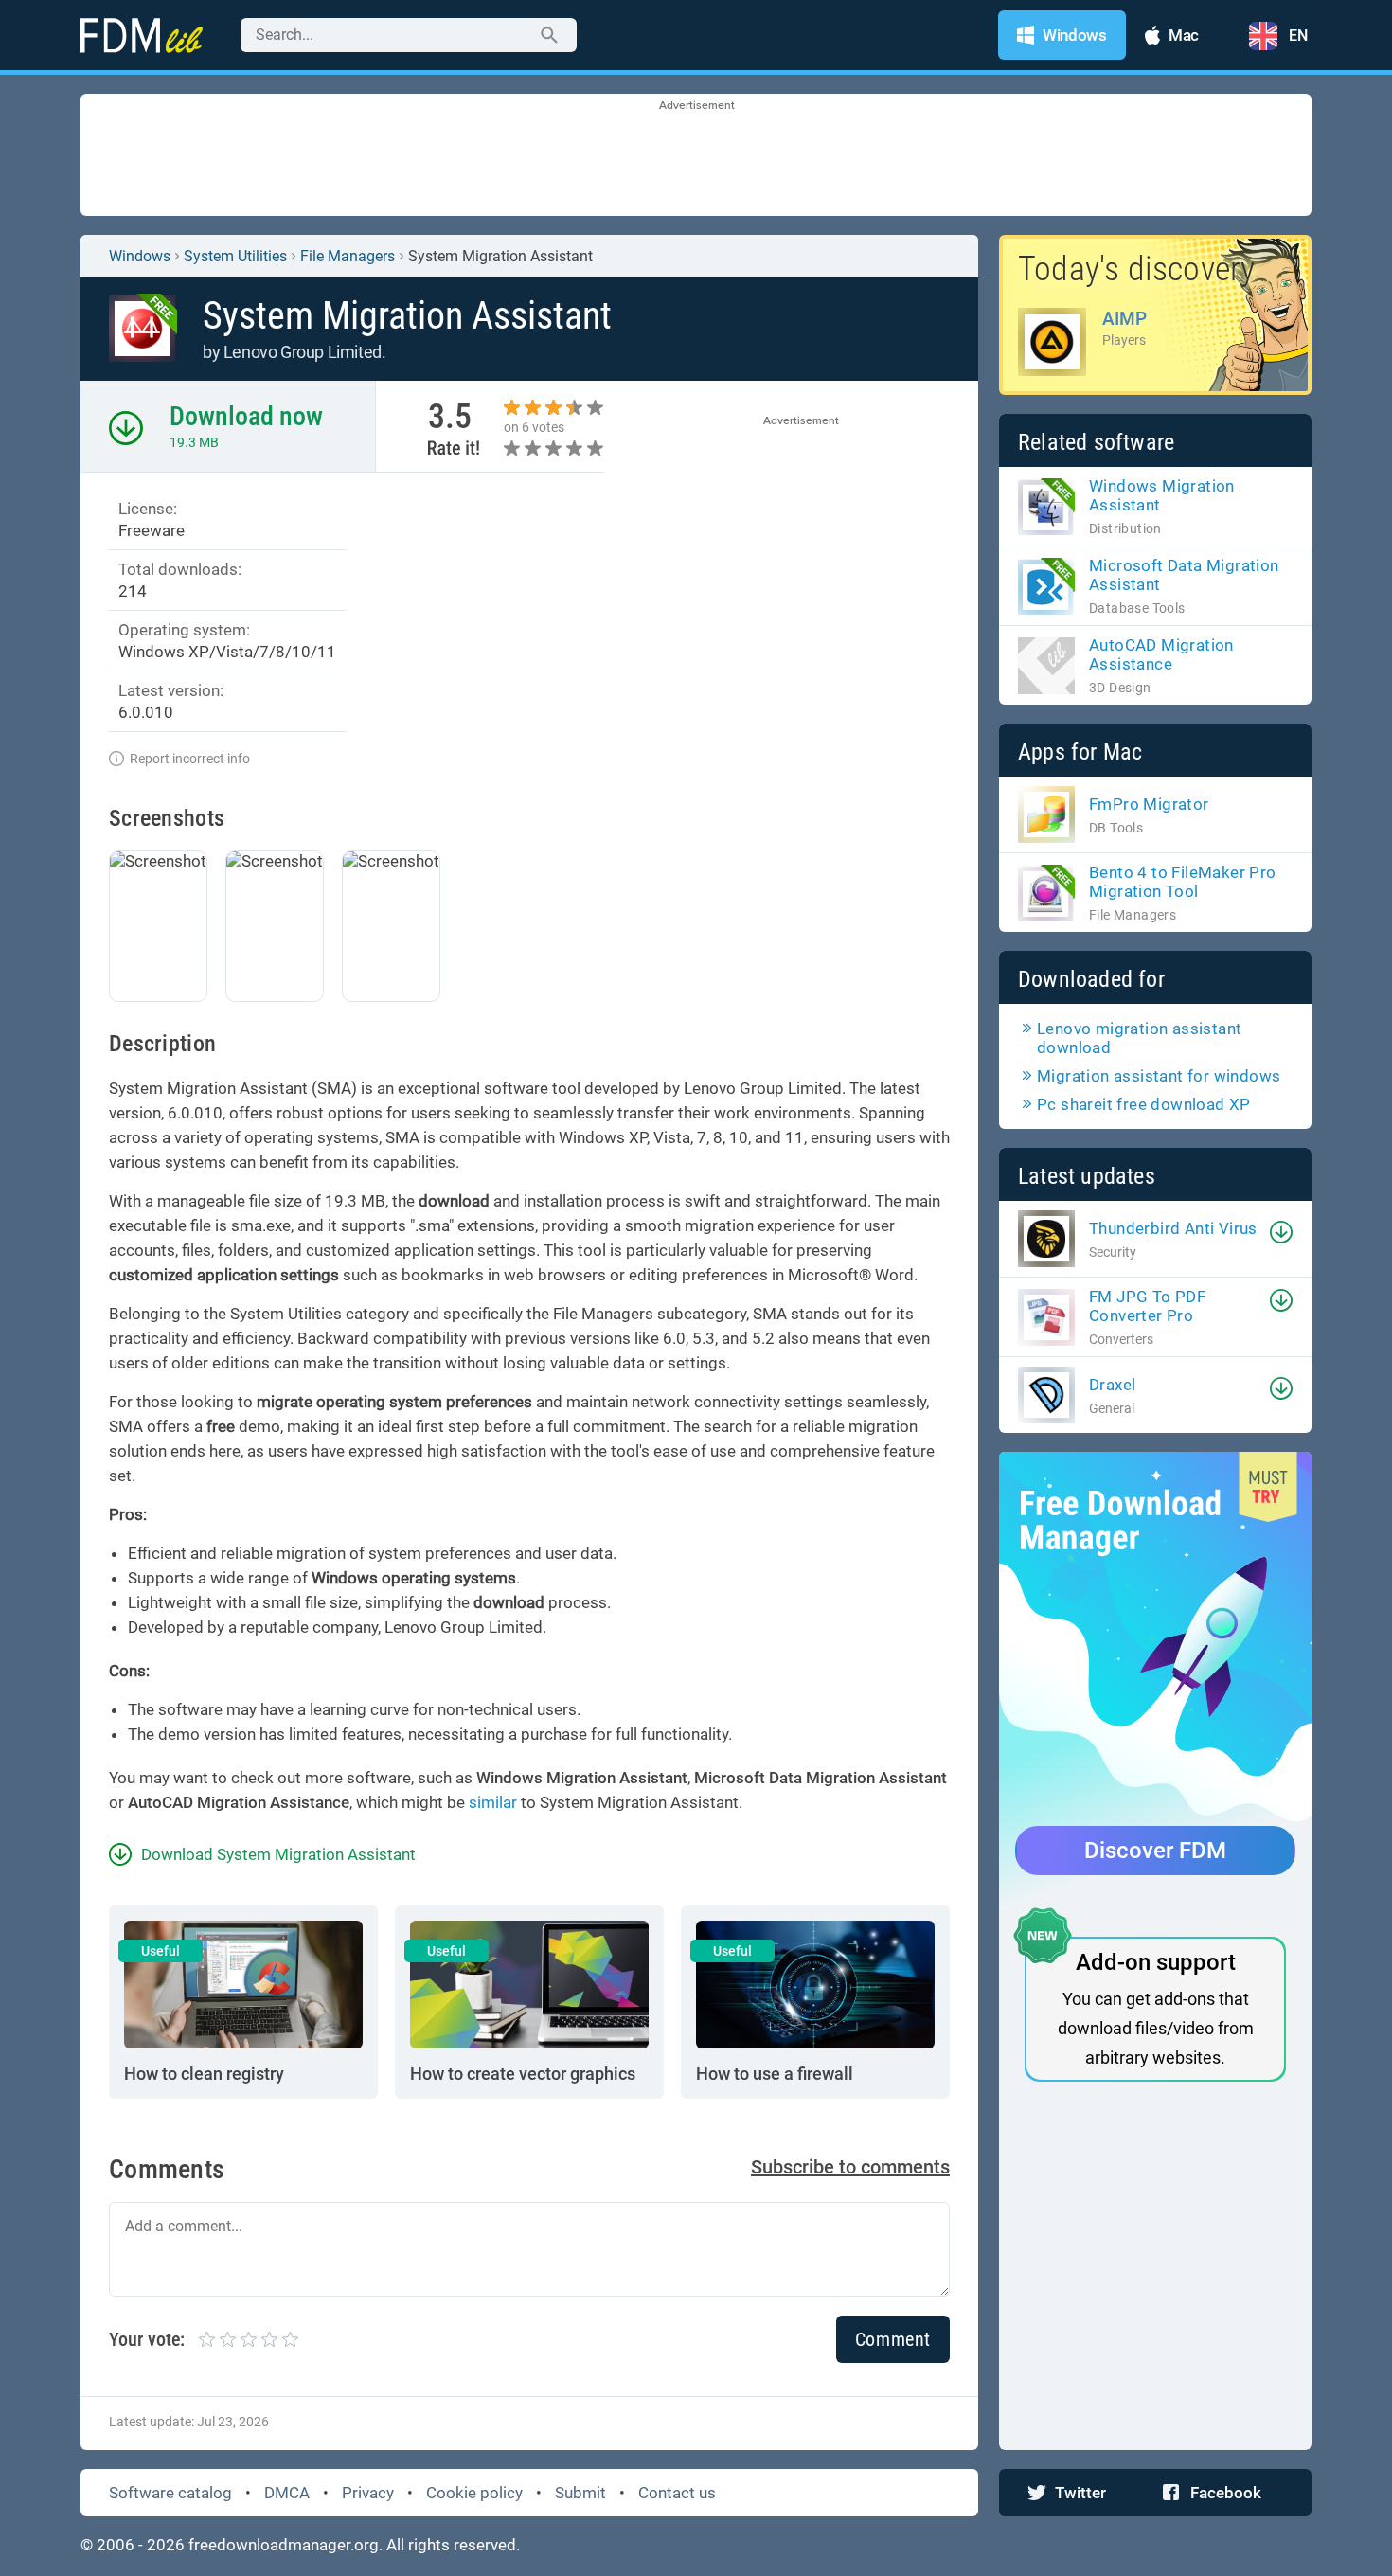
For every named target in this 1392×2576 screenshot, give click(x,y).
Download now (246, 416)
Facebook (1226, 2493)
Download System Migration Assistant (278, 1854)
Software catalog (170, 2493)
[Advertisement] (696, 156)
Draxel (1112, 1385)
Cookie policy (474, 2493)
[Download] (1281, 1232)
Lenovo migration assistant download (1139, 1038)
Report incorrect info (190, 759)
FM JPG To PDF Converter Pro (1147, 1306)
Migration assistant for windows (1159, 1076)
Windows (140, 256)
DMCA (287, 2493)
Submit (580, 2493)
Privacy (368, 2493)
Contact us (677, 2493)
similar (493, 1802)
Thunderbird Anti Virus (1173, 1228)
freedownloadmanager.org (284, 2545)
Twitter (1080, 2493)
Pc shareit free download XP (1144, 1104)
